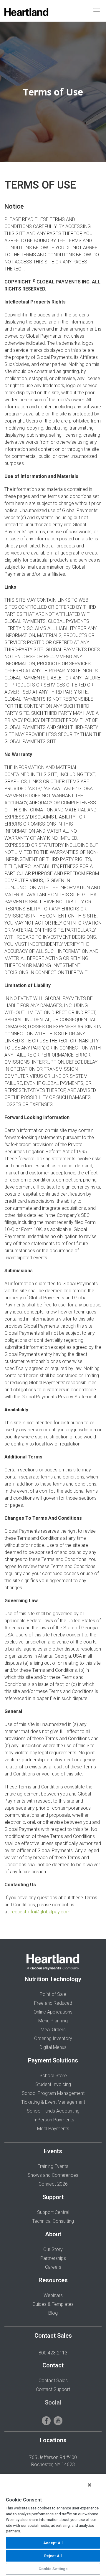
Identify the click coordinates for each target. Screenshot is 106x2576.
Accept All (53, 2543)
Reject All (53, 2556)
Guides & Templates (53, 2304)
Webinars (53, 2295)
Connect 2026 (53, 2184)
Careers (53, 2267)
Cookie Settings (53, 2569)
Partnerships (53, 2258)
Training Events (53, 2166)
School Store (53, 2076)
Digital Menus (53, 2047)
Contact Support (53, 2389)
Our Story (53, 2249)
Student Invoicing (53, 2084)
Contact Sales (53, 2381)
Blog (53, 2313)
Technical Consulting (53, 2221)
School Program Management (53, 2093)
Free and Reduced (53, 2003)
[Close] (90, 2485)
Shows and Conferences (53, 2175)
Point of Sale (53, 1994)
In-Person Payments (53, 2120)
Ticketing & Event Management (53, 2102)
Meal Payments (53, 2129)
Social (53, 2402)
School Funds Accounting (53, 2111)
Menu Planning (53, 2021)
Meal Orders (53, 2030)
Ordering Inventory (53, 2038)
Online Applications (53, 2012)
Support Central (53, 2212)
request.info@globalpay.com (40, 1912)
